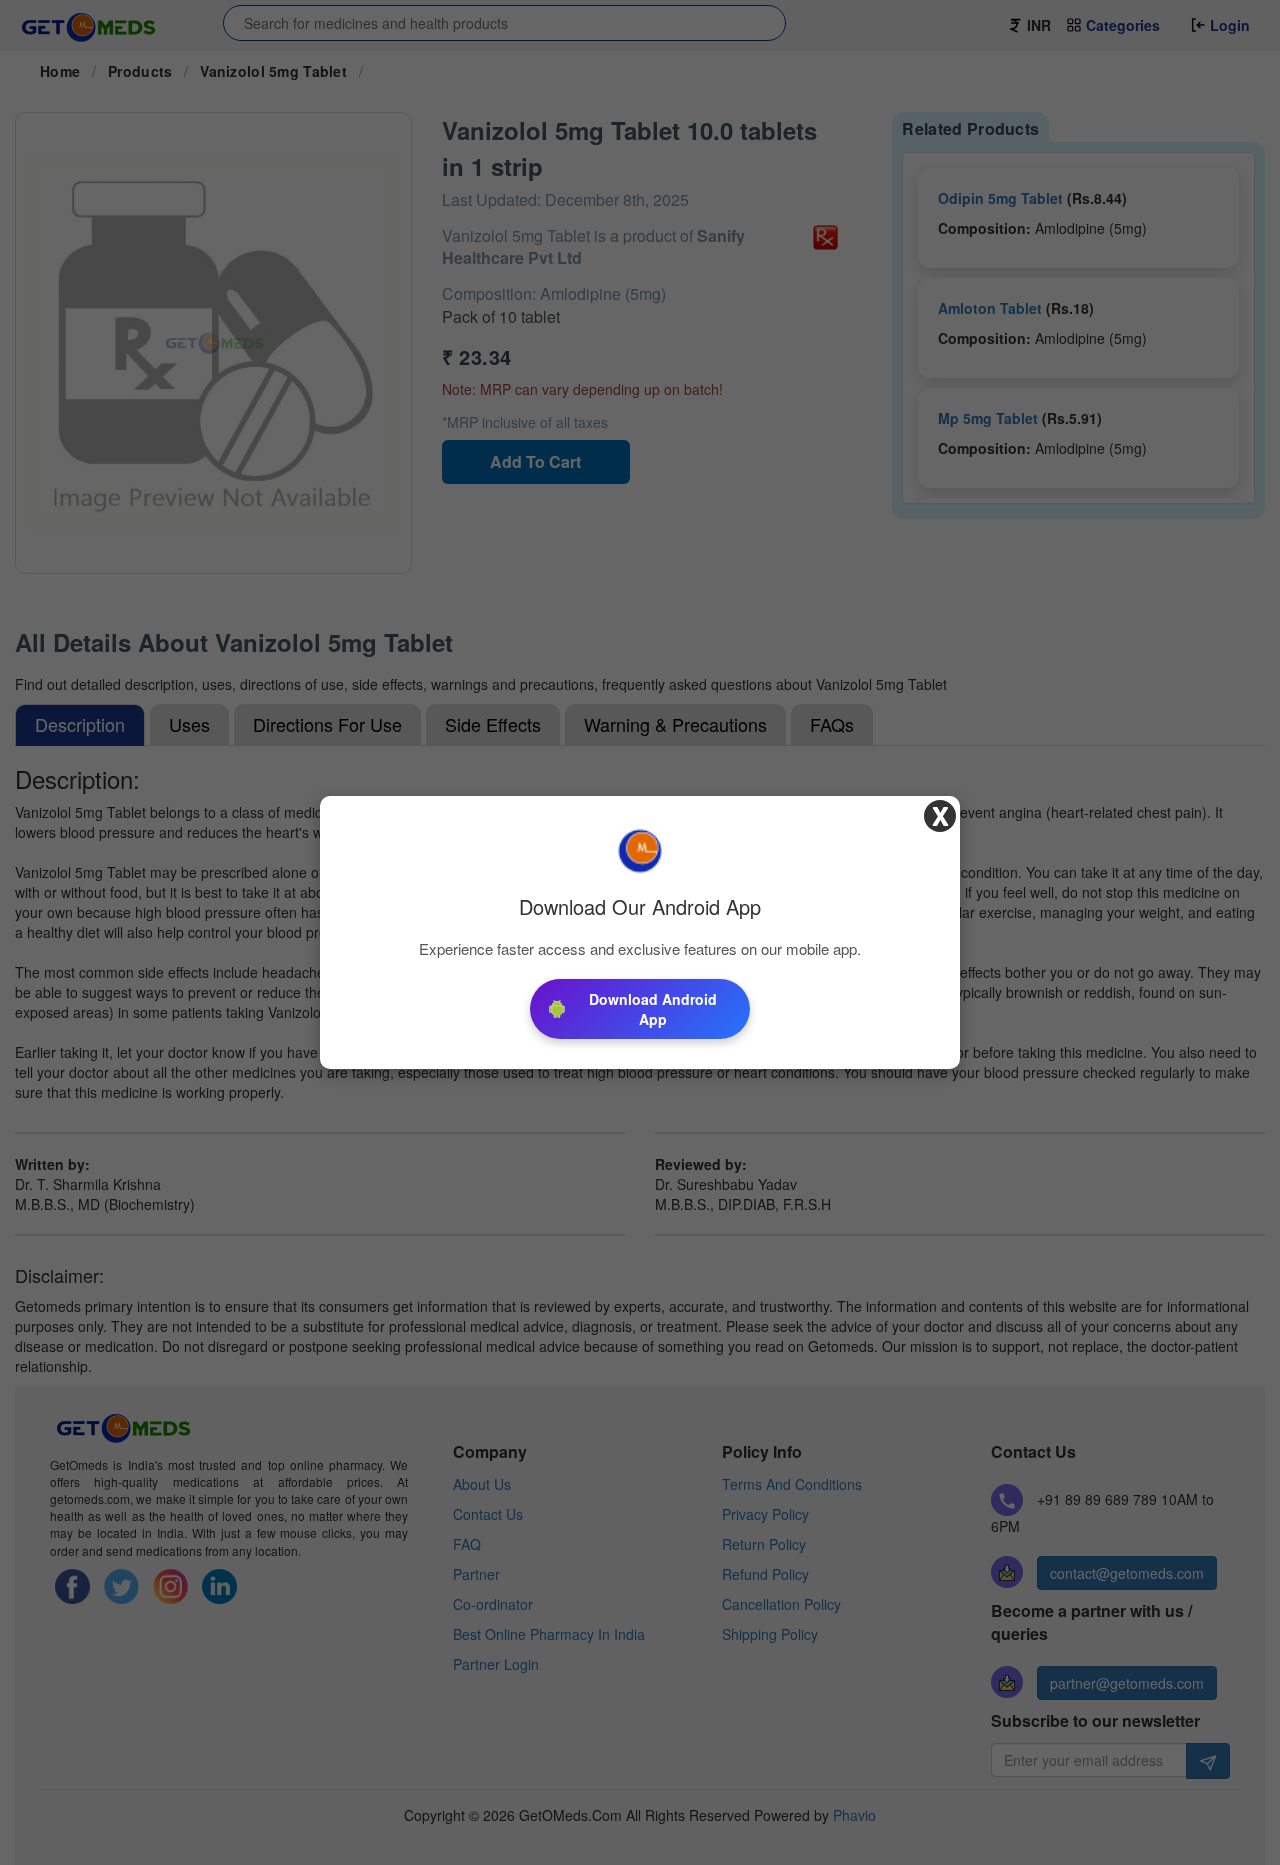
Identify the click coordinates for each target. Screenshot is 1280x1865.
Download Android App (653, 1009)
